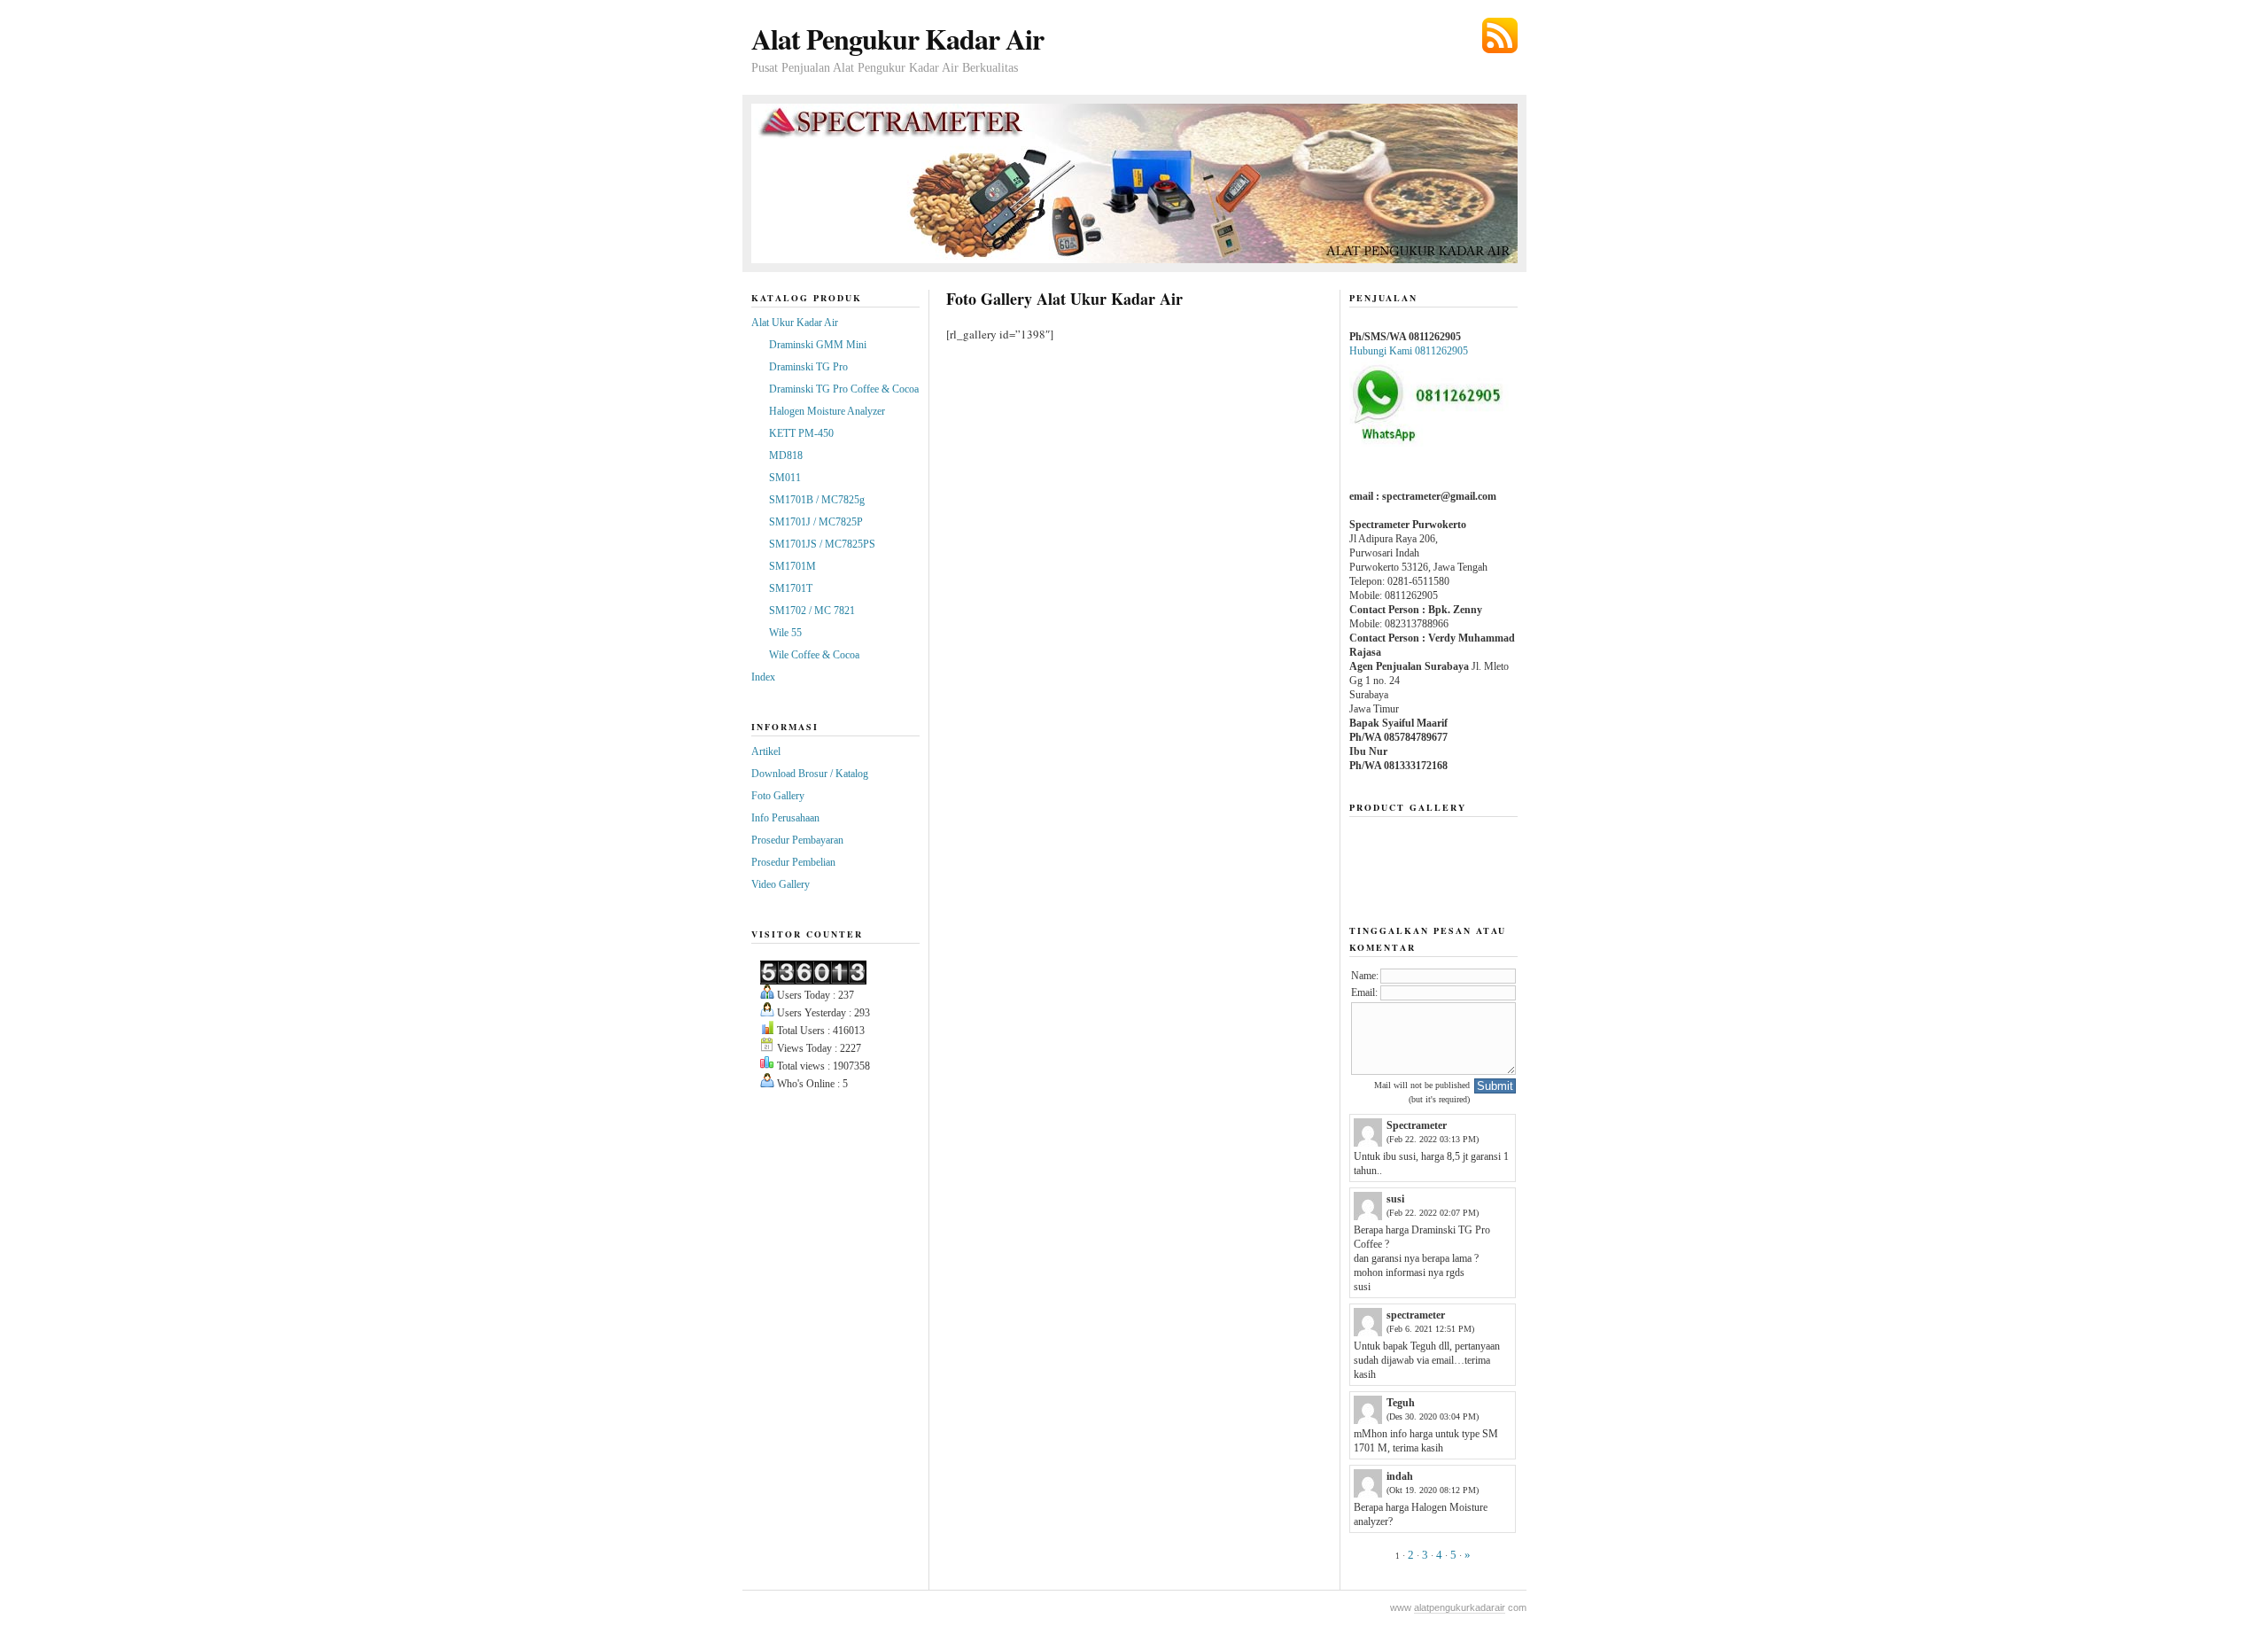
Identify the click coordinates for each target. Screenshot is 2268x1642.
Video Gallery (781, 884)
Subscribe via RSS (1500, 35)
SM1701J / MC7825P (816, 522)
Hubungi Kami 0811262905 (1409, 351)
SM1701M (792, 566)
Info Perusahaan (785, 818)
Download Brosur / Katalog (810, 774)
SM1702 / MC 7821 (812, 611)
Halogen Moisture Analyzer (827, 411)
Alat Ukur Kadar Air (795, 323)
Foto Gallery (778, 796)
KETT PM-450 (801, 433)
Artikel (766, 751)
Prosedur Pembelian (793, 862)
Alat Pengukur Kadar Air (897, 39)
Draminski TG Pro (808, 367)
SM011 (785, 478)
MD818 (786, 455)
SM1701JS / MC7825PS (822, 544)
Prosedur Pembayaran (797, 840)
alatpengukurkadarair (1460, 1607)
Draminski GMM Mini (818, 345)
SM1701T (791, 588)
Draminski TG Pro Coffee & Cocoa (844, 389)
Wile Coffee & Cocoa (814, 655)
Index (763, 677)
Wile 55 (785, 633)
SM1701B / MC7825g (817, 500)
